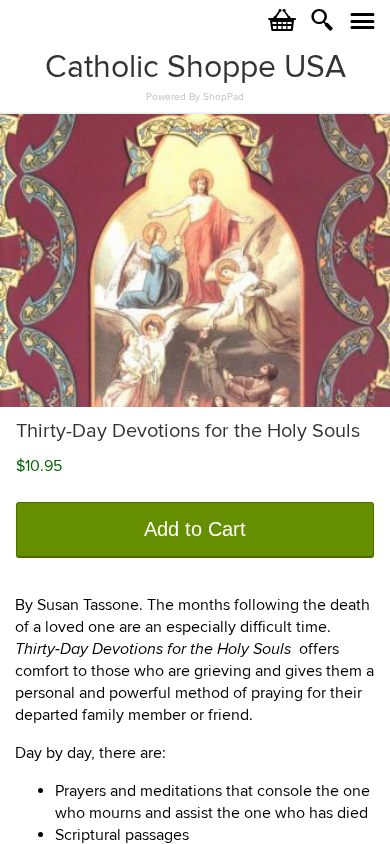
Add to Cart (195, 529)
